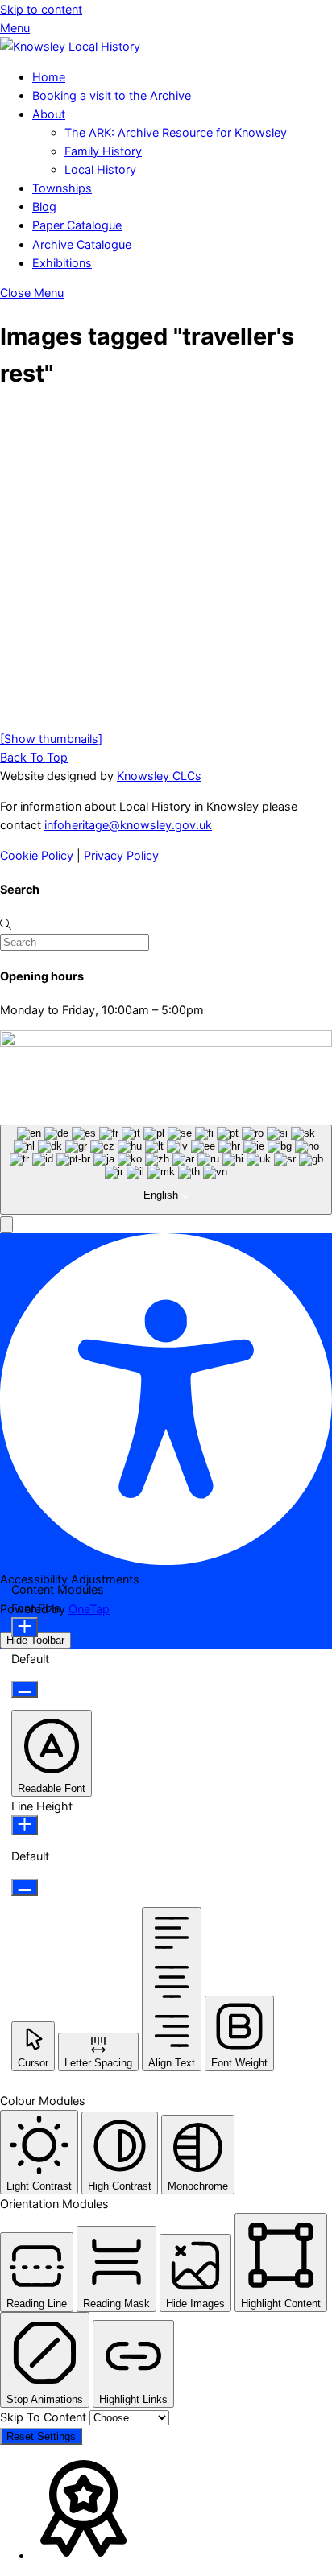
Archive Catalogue (82, 244)
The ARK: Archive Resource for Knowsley (176, 132)
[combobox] (166, 1170)
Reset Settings (41, 2436)
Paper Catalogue (77, 225)
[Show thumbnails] (51, 739)
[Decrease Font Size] (25, 1689)
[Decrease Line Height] (25, 1887)
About (49, 114)
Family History (103, 151)
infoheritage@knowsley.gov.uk (128, 825)
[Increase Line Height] (25, 1825)
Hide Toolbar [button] (35, 1640)
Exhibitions (62, 263)
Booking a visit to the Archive (112, 95)
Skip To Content (45, 2417)
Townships (62, 188)
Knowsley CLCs (159, 776)
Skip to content (41, 9)
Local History (100, 169)
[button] (6, 1225)
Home (49, 77)
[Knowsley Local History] (70, 46)
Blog (44, 206)
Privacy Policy (121, 855)
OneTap (89, 1609)
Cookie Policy (37, 855)
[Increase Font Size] (25, 1627)
